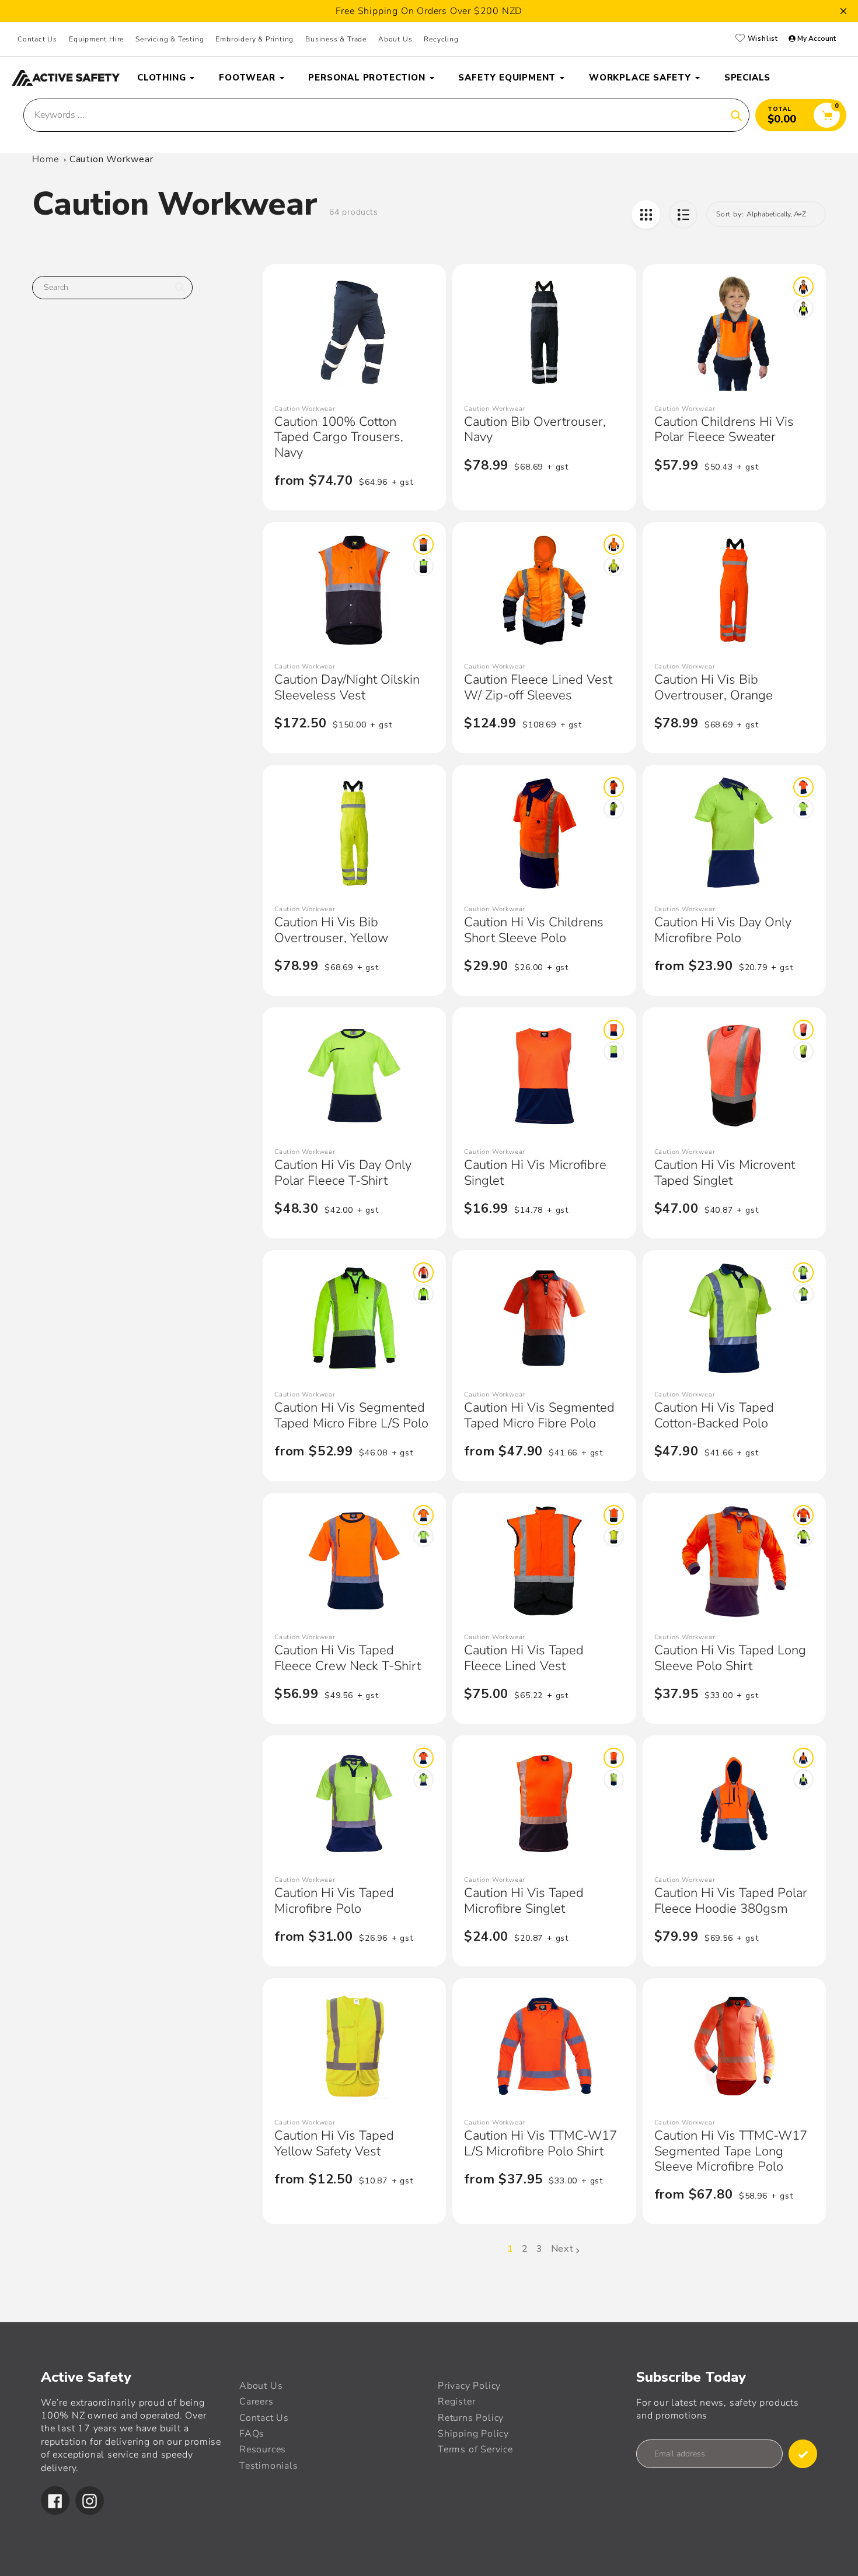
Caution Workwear (111, 159)
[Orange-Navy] (803, 287)
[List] (683, 214)
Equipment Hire (96, 39)
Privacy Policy (469, 2386)
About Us (395, 39)
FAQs (252, 2434)
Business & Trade (336, 39)
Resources (263, 2449)
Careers (257, 2402)
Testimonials (269, 2466)
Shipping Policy (473, 2434)
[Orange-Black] (803, 1030)
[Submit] (803, 2454)
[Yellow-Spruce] (803, 1294)
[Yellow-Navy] (803, 308)
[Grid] (646, 214)
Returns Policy (471, 2418)
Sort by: (730, 214)
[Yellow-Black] (803, 1051)
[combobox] (112, 288)
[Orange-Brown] (423, 545)
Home (46, 159)
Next (562, 2249)
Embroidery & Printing (254, 39)
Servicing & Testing (170, 39)
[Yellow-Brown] (423, 566)
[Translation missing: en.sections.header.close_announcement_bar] (843, 11)
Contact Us (37, 39)
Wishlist (762, 39)
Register (456, 2402)
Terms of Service (475, 2449)
